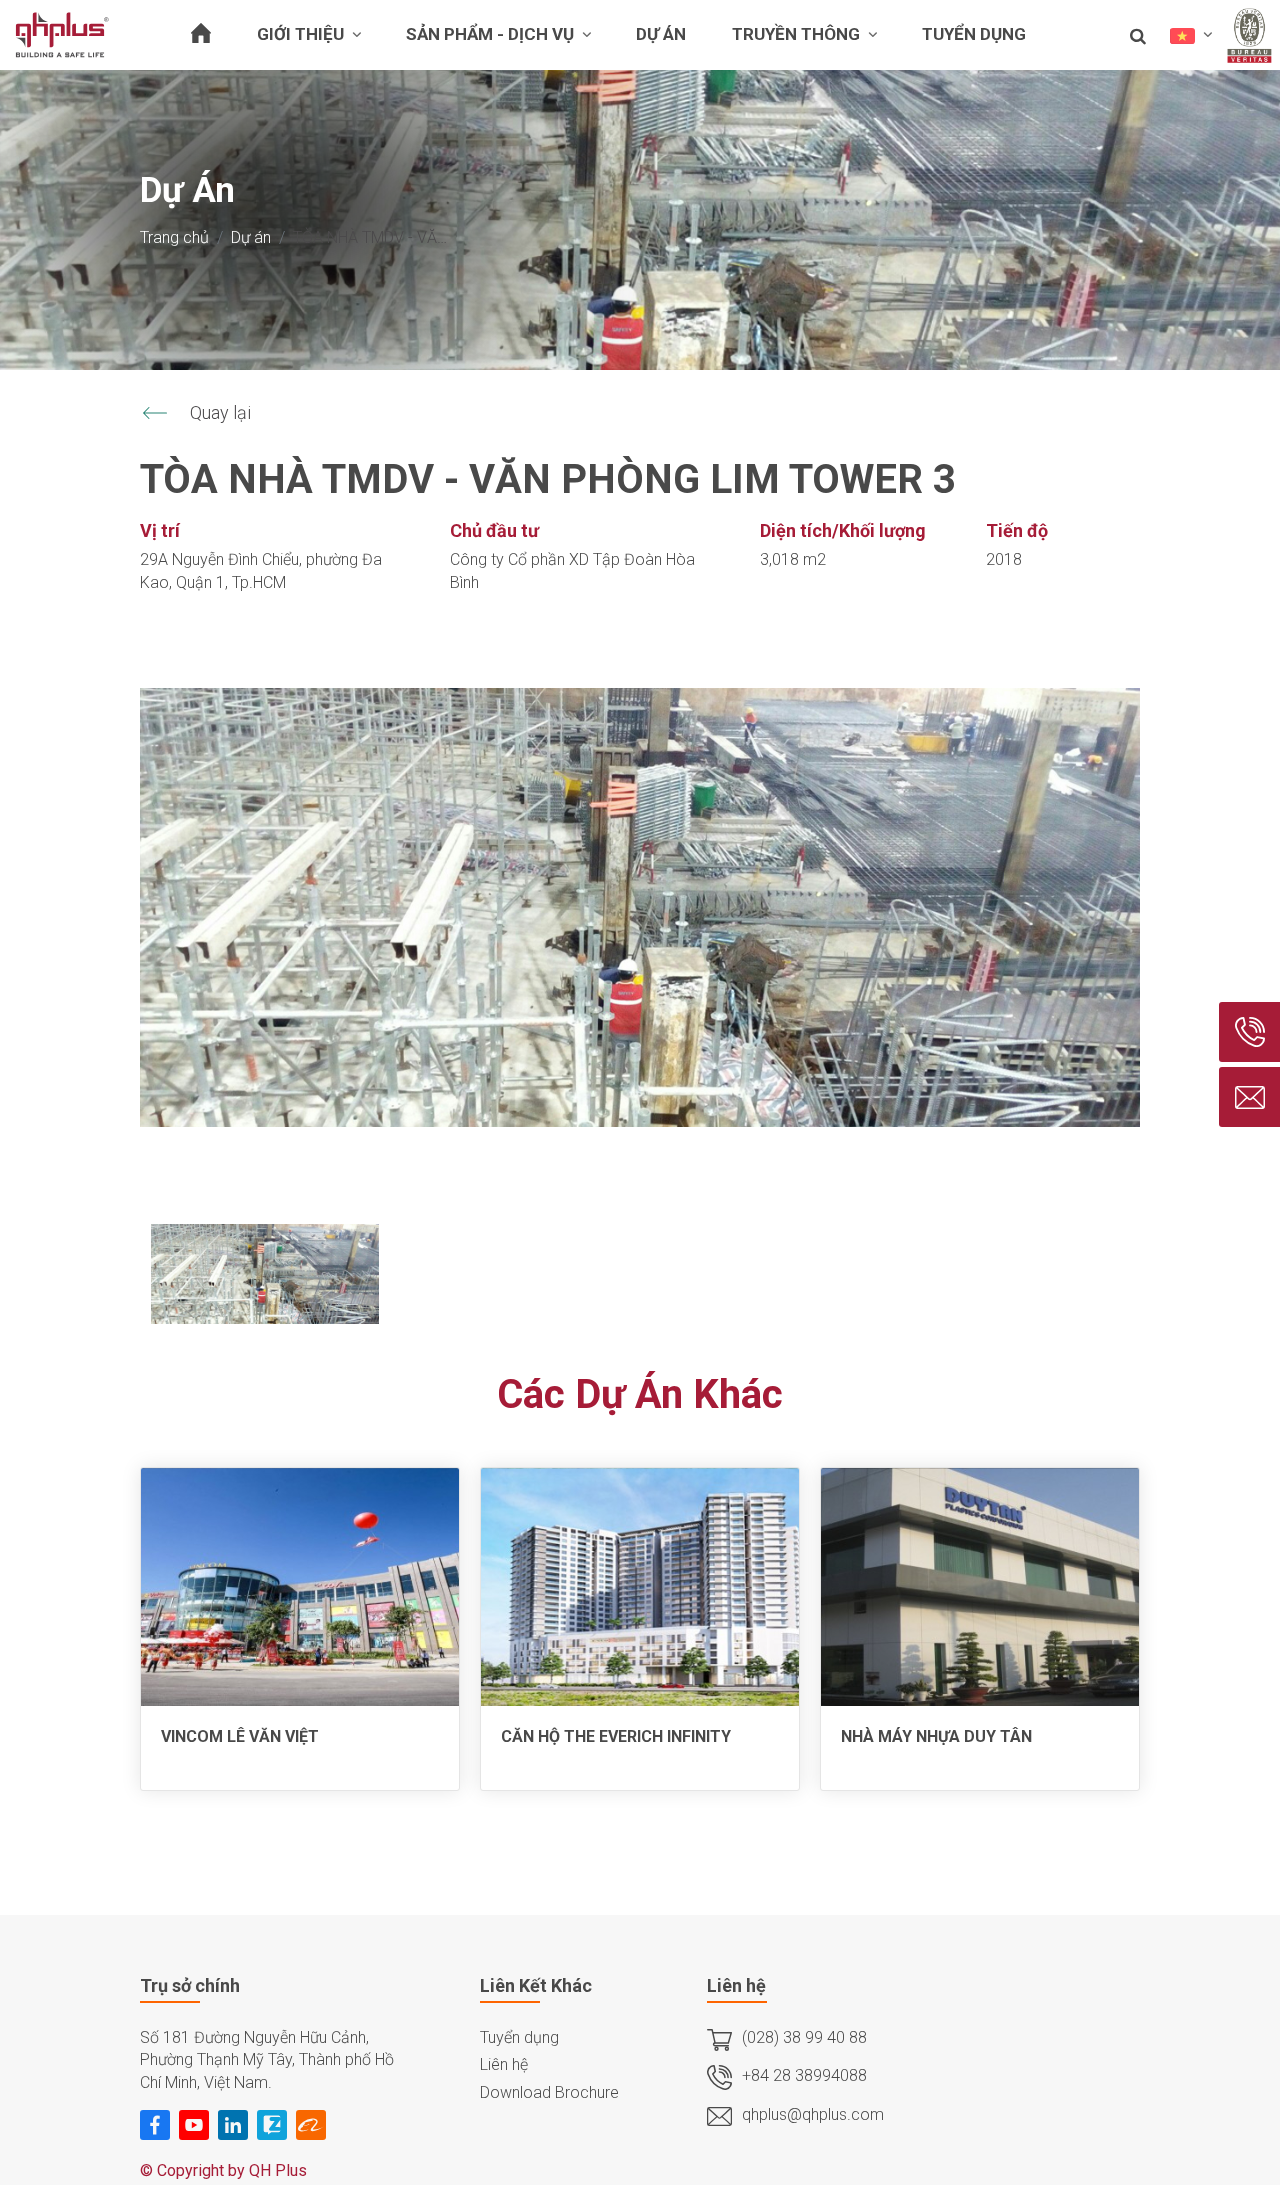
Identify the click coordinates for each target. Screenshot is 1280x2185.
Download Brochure (549, 2092)
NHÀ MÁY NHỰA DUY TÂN (936, 1736)
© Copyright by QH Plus (223, 2170)
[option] (640, 907)
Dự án (251, 237)
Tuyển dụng (519, 2037)
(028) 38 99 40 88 (804, 2037)
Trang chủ (174, 237)
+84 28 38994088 (804, 2075)
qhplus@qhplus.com (813, 2114)
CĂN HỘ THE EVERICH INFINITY (616, 1736)
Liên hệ (504, 2064)
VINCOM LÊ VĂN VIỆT (240, 1736)
